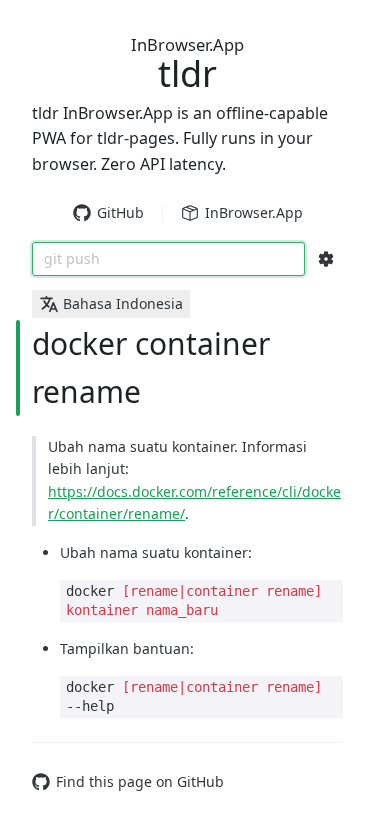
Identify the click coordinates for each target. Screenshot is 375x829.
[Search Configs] (326, 259)
